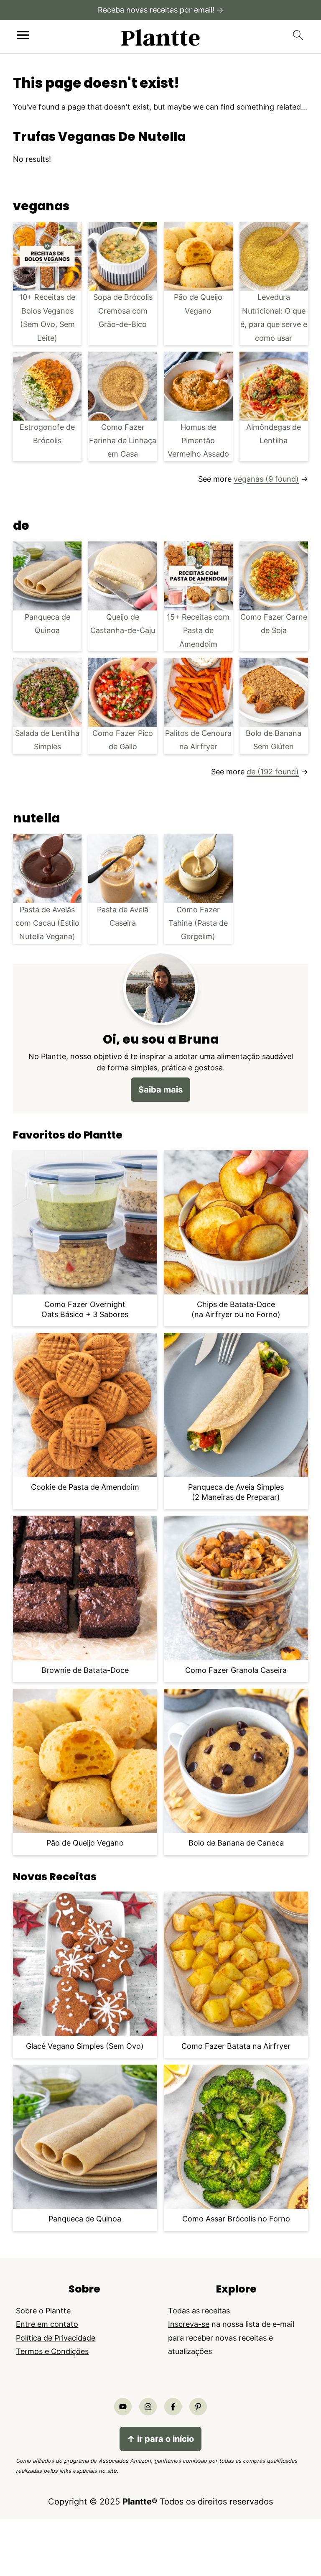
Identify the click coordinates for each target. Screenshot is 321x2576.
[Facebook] (173, 2407)
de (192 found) (273, 772)
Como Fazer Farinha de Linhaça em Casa (123, 441)
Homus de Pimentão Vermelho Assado (198, 441)
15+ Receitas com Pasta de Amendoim (198, 631)
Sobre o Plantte (43, 2311)
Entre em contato (47, 2324)
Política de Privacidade (56, 2338)
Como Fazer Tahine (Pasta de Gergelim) (198, 923)
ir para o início (160, 2439)
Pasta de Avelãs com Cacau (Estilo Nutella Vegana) (47, 923)
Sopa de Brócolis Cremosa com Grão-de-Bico (123, 311)
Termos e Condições (52, 2351)
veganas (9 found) (266, 479)
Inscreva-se (189, 2324)
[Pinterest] (198, 2407)
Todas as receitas (199, 2311)
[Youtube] (123, 2407)
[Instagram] (148, 2407)
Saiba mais (160, 1089)
